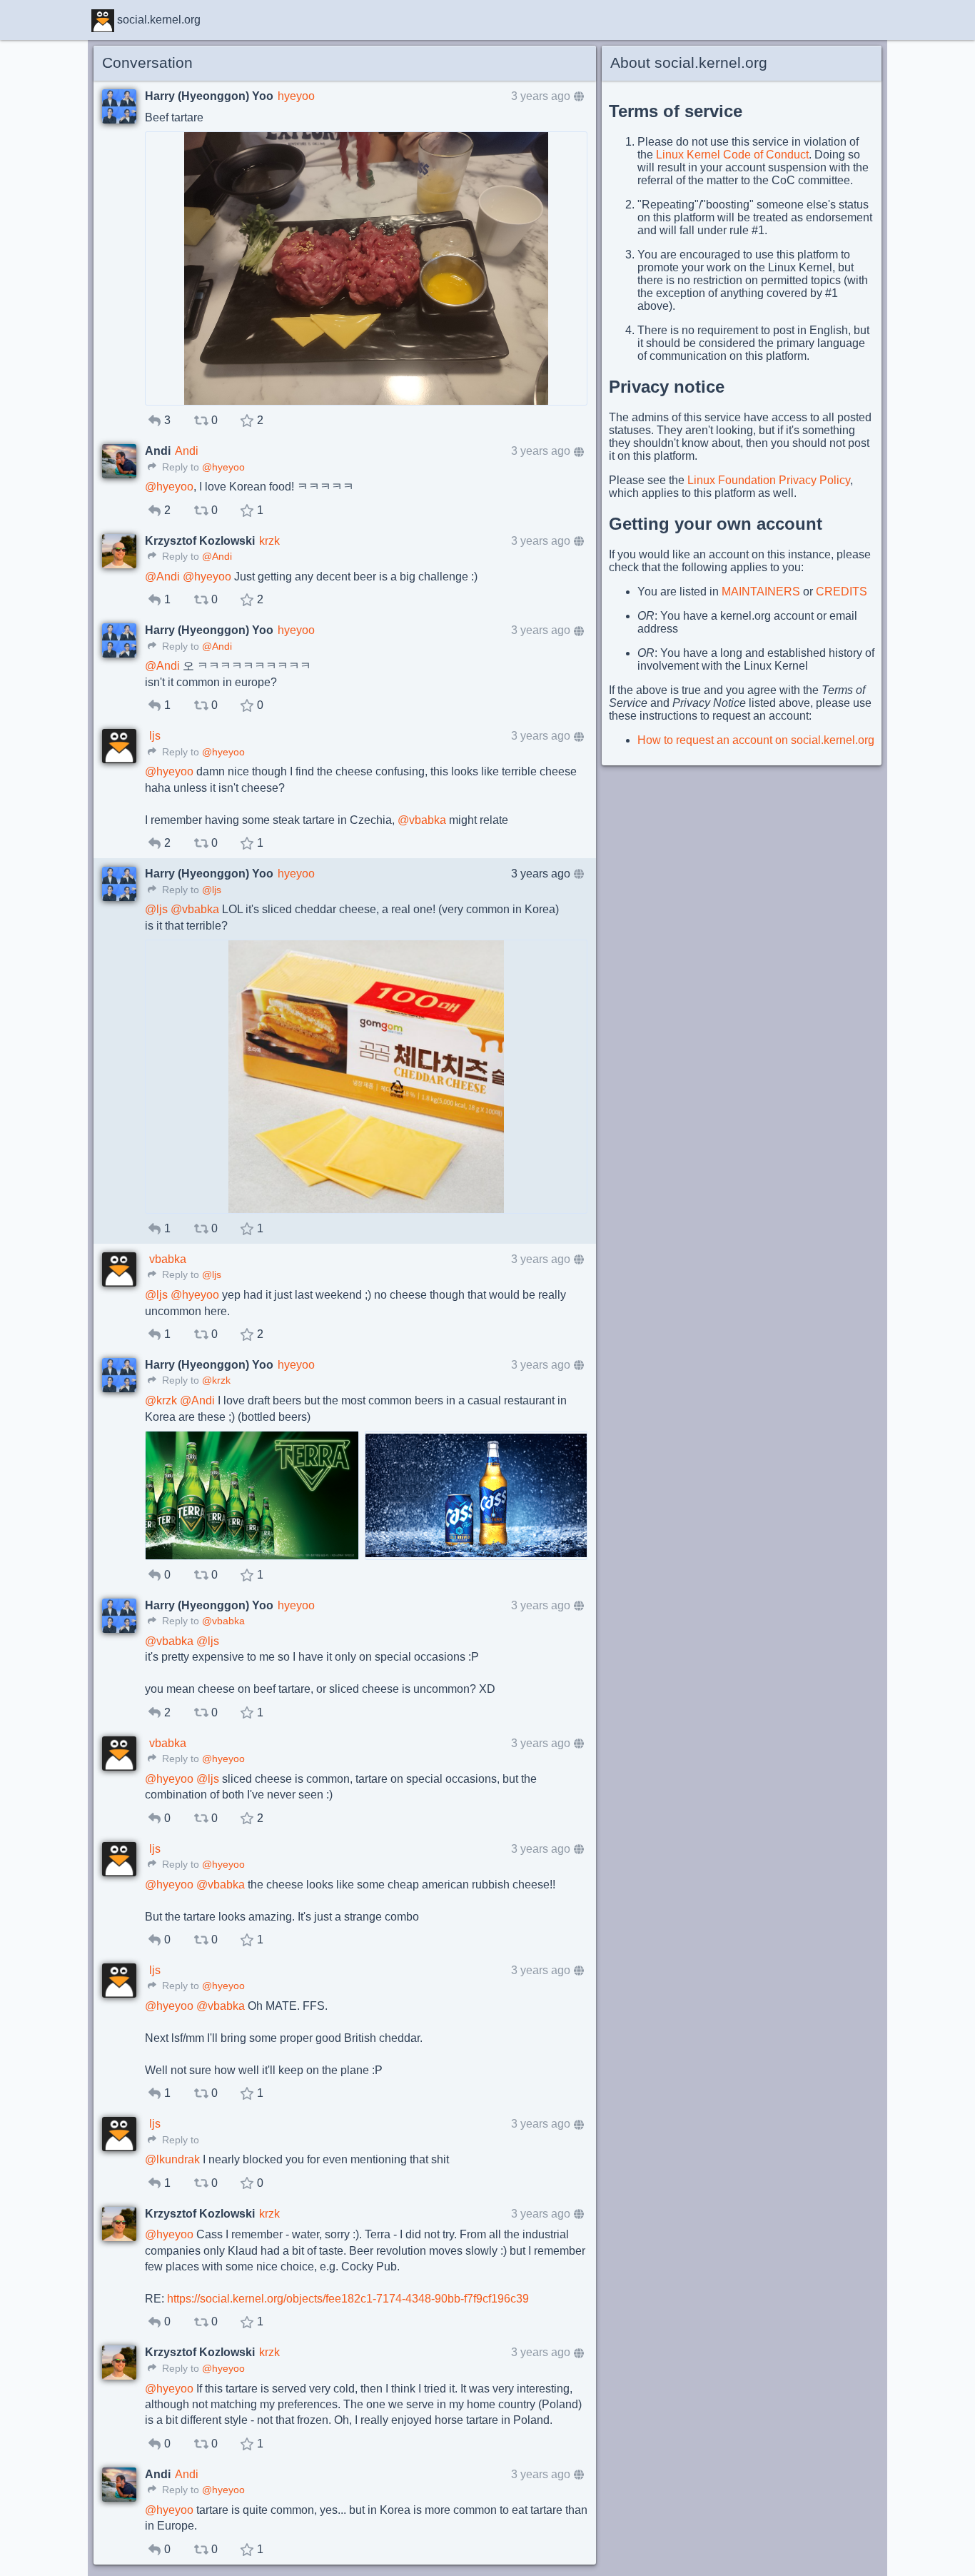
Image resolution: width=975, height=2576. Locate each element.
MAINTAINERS (761, 592)
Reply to (179, 467)
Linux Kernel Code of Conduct (732, 155)
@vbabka (223, 1621)
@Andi (217, 557)
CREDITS (842, 592)
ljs (155, 736)
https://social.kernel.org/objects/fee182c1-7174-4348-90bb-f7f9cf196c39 (348, 2299)
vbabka (168, 1259)
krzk (269, 541)
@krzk (216, 1380)
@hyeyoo (223, 467)
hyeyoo (296, 96)
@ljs (212, 890)
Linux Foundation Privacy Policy (769, 480)
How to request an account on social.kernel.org (756, 740)
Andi (187, 451)
